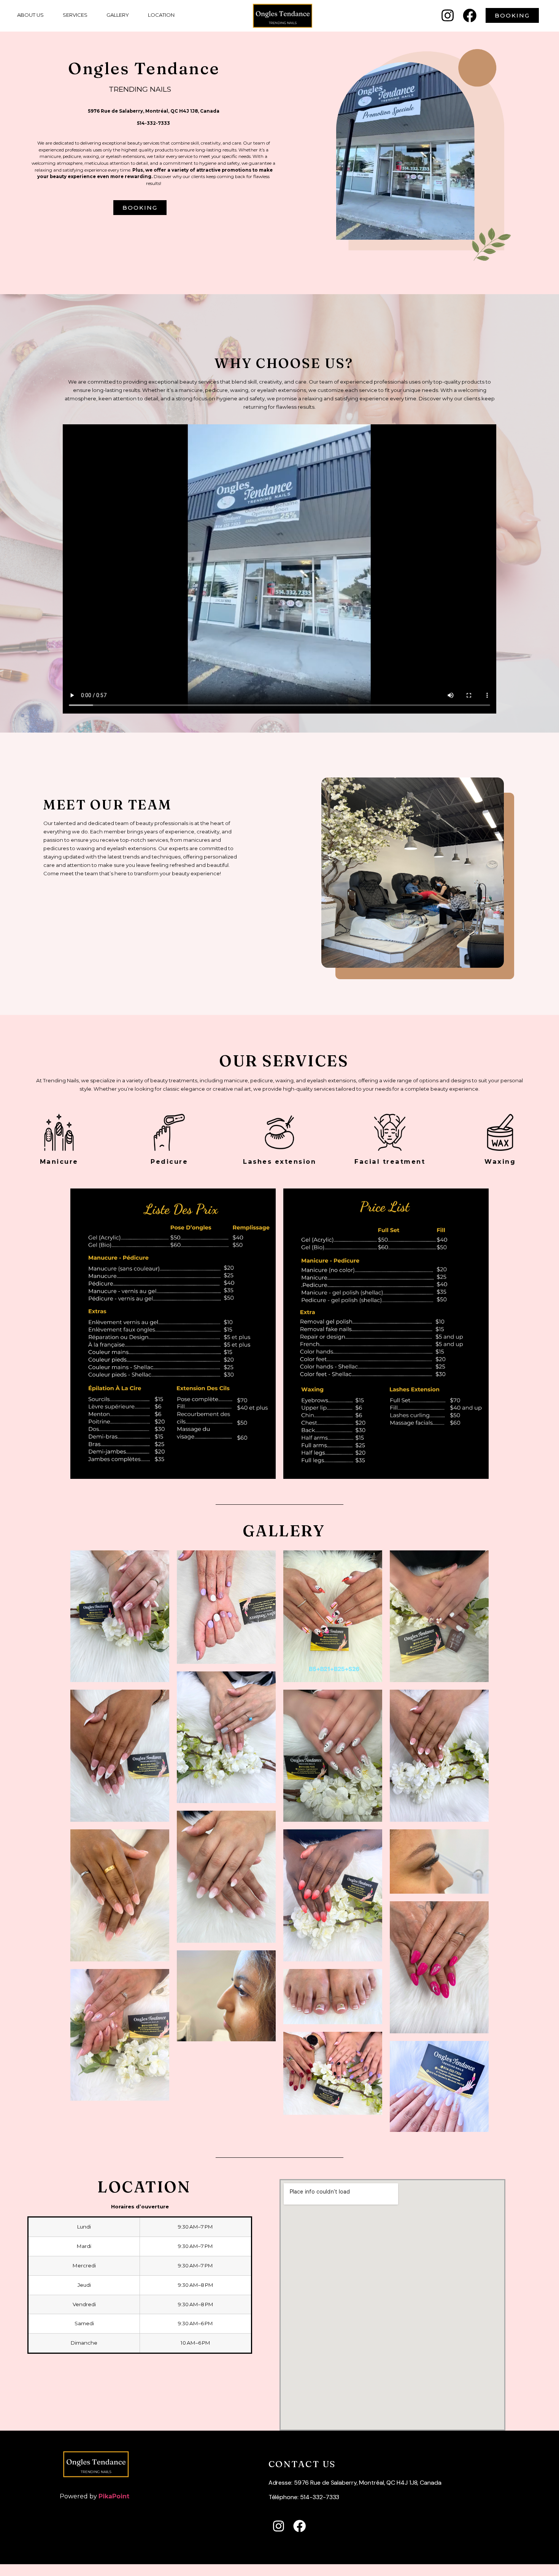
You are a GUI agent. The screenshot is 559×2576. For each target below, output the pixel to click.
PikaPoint (114, 2496)
